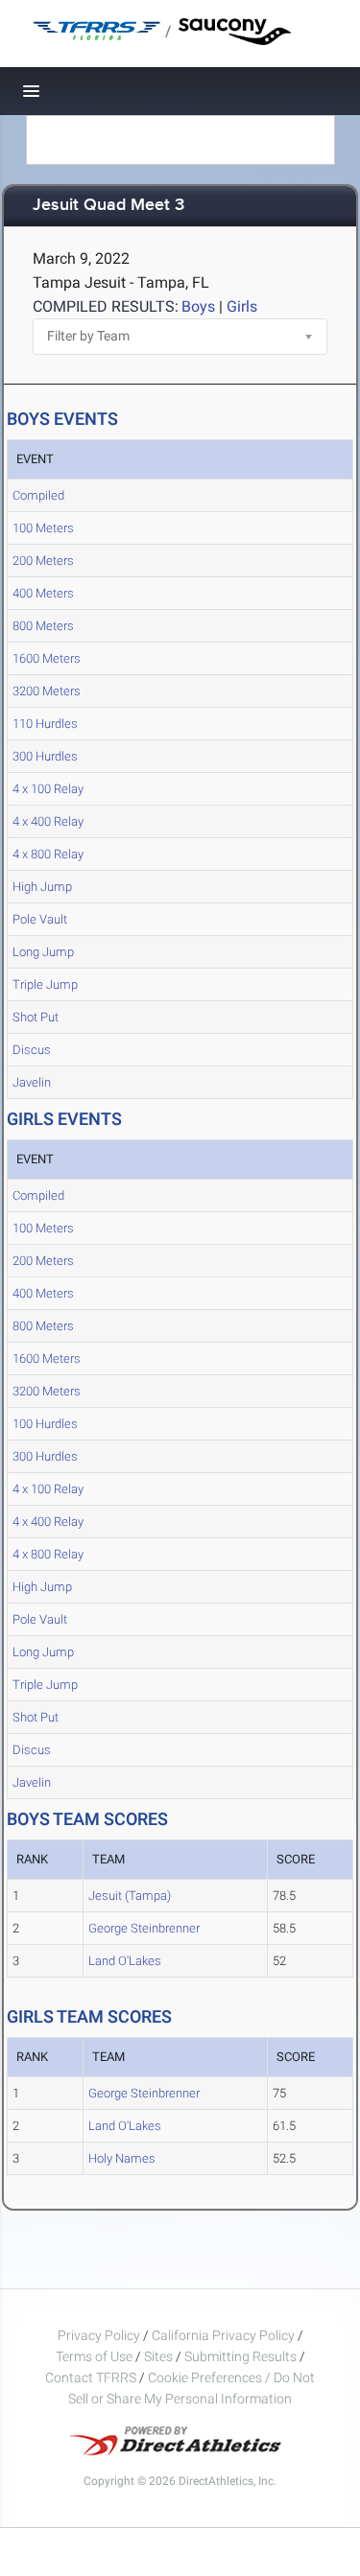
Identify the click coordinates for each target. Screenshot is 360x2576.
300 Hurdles (45, 756)
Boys (198, 306)
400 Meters (43, 593)
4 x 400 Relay (48, 821)
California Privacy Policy (223, 2335)
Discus (32, 1050)
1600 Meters (47, 658)
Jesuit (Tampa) (130, 1896)
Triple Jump (45, 984)
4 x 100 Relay (48, 789)
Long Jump (43, 952)
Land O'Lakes (125, 1961)
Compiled (38, 495)
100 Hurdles (45, 1424)
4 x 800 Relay (48, 854)
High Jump (42, 887)
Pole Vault (40, 919)
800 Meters (43, 626)
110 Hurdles (45, 724)
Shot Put (36, 1017)
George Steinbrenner (144, 1928)
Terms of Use (94, 2356)
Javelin (32, 1082)
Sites (158, 2356)
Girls (242, 306)
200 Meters (43, 561)
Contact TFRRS (92, 2377)
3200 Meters (47, 691)
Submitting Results (240, 2356)
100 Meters (43, 528)
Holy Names (122, 2158)
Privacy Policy (99, 2335)
